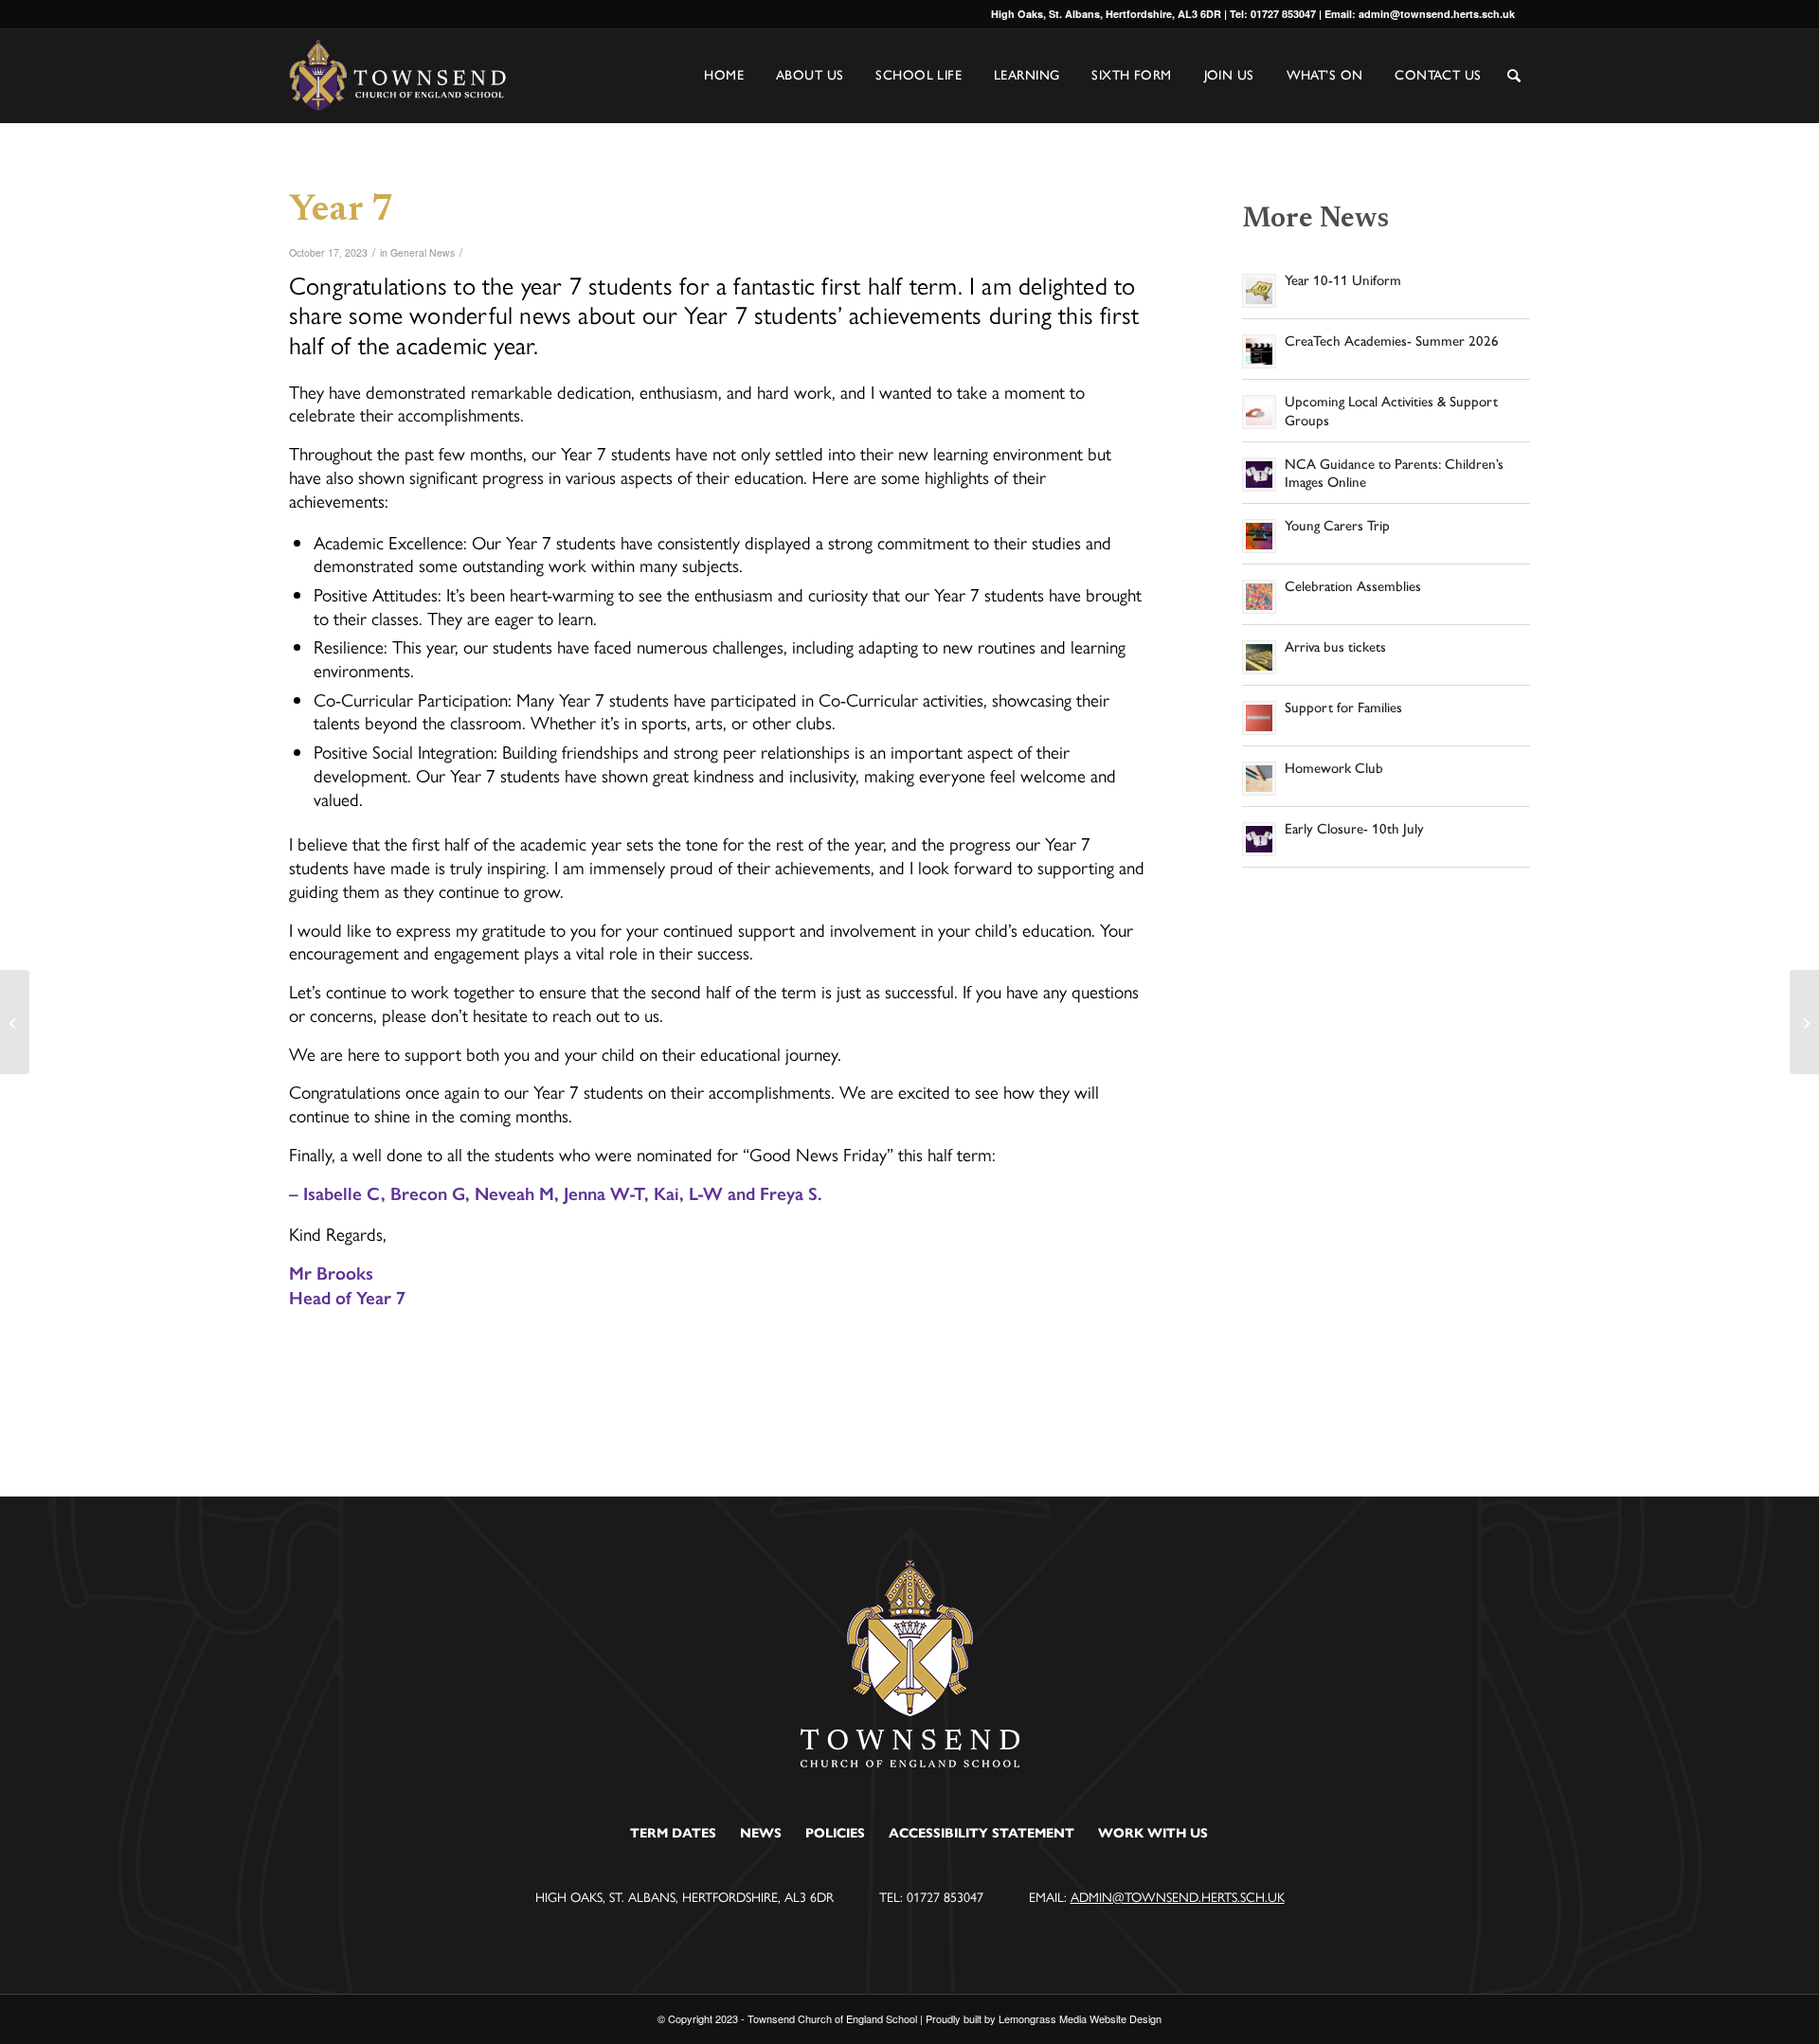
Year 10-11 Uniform (1343, 280)
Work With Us (1153, 1833)
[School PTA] (1804, 1022)
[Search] (1514, 77)
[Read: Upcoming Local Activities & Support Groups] (1259, 412)
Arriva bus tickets (1335, 647)
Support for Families (1343, 708)
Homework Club (1334, 768)
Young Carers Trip (1337, 526)
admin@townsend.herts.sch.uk (1178, 1896)
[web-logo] (398, 76)
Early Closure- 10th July (1354, 829)
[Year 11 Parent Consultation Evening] (15, 1022)
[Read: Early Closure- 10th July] (1259, 839)
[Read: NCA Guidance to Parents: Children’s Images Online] (1259, 475)
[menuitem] (1514, 90)
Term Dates (673, 1833)
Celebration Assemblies (1353, 586)
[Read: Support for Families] (1259, 718)
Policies (835, 1833)
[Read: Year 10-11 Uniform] (1259, 291)
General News (423, 252)
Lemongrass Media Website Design (1080, 2018)
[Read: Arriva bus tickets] (1259, 657)
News (761, 1833)
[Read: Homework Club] (1259, 779)
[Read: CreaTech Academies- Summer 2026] (1259, 351)
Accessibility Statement (982, 1833)
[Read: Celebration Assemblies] (1259, 597)
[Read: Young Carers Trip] (1259, 536)
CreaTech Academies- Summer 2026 (1392, 341)
